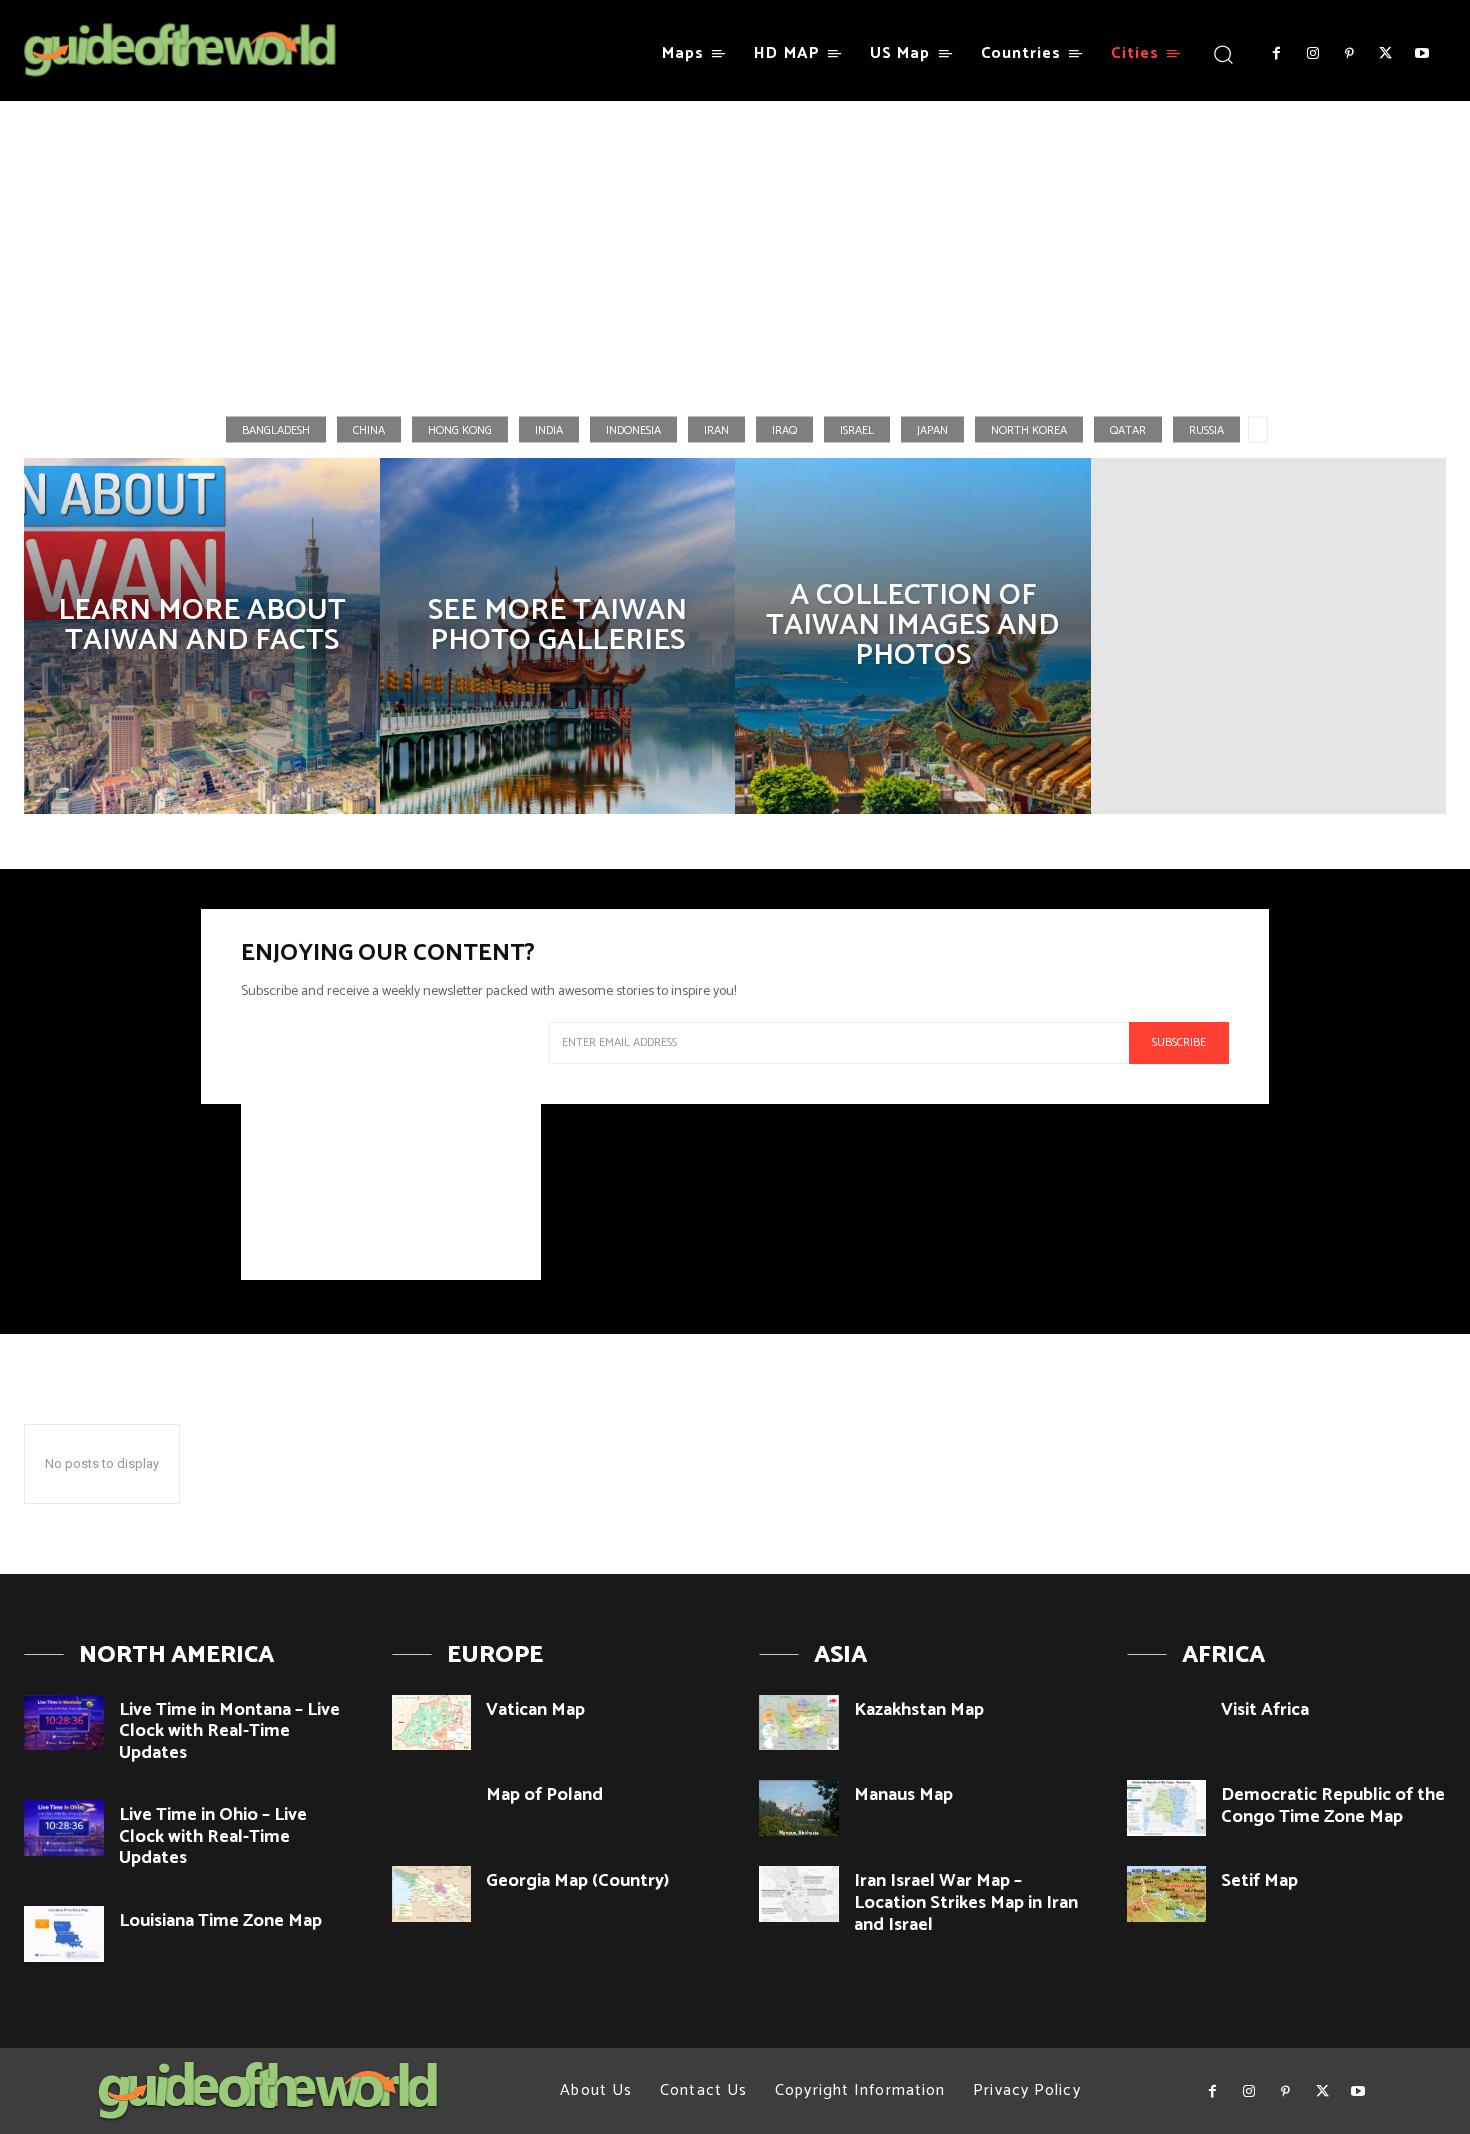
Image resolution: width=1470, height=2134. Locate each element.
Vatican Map (535, 1710)
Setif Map (1259, 1881)
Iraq (784, 429)
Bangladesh (276, 429)
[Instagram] (1312, 54)
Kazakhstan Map (919, 1710)
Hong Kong (460, 429)
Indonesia (633, 429)
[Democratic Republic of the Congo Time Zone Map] (1167, 1808)
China (369, 429)
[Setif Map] (1167, 1894)
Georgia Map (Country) (577, 1881)
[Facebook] (1276, 54)
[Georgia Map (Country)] (432, 1894)
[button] (1222, 53)
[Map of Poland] (432, 1808)
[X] (1385, 54)
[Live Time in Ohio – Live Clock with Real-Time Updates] (64, 1828)
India (549, 429)
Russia (1206, 429)
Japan (932, 429)
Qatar (1128, 429)
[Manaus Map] (799, 1808)
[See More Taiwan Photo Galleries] (558, 636)
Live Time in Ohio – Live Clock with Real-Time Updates (213, 1836)
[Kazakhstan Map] (799, 1723)
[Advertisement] (735, 249)
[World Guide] (179, 50)
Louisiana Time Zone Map (220, 1921)
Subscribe (1179, 1042)
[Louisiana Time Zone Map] (64, 1934)
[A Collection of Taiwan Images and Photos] (913, 636)
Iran (716, 429)
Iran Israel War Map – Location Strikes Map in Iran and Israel (966, 1902)
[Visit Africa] (1167, 1723)
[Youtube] (1422, 54)
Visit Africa (1265, 1710)
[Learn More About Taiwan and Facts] (202, 636)
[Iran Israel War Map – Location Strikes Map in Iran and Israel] (799, 1894)
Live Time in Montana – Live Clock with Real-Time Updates (229, 1731)
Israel (857, 429)
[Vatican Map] (432, 1723)
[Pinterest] (1349, 54)
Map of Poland (544, 1795)
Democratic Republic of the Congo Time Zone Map (1333, 1806)
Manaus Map (903, 1795)
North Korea (1029, 429)
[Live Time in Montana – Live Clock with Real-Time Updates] (64, 1723)
